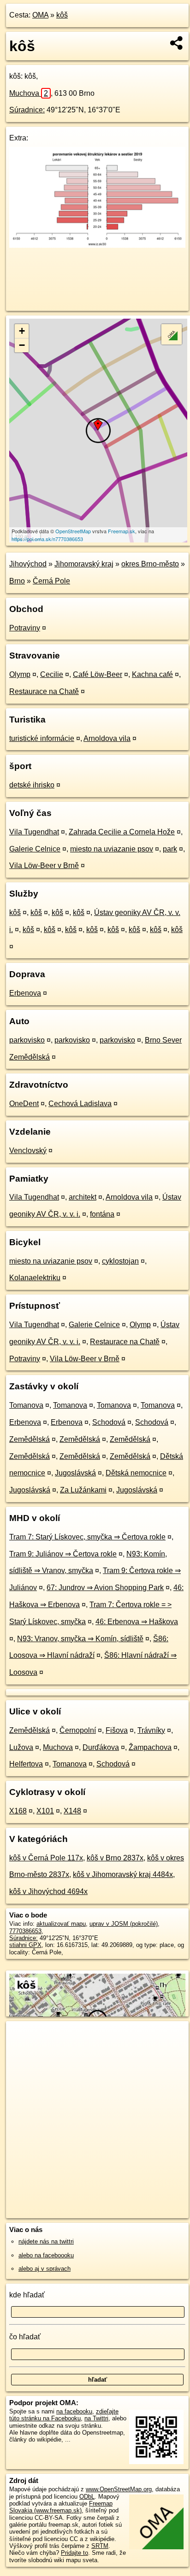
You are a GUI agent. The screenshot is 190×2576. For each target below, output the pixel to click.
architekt (83, 1197)
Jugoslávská (75, 1473)
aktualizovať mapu (61, 1924)
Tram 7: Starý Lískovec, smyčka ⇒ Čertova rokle (87, 1537)
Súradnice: (27, 110)
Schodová (109, 1422)
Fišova (117, 1730)
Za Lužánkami (83, 1490)
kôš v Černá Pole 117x (46, 1858)
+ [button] (22, 331)
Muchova (29, 93)
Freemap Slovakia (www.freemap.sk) (61, 2507)
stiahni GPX (25, 1945)
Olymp (20, 674)
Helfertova (26, 1764)
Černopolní (78, 1730)
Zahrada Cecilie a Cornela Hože (122, 832)
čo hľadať (25, 2337)
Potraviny (25, 628)
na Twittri (96, 2418)
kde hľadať (27, 2295)
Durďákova (101, 1747)
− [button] (22, 345)
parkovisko (27, 1040)
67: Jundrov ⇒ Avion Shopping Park (105, 1588)
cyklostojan (120, 1261)
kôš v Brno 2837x (115, 1858)
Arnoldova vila (107, 738)
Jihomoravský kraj (84, 564)
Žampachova (150, 1747)
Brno (17, 581)
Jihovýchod (28, 564)
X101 (45, 1811)
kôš (62, 15)
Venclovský (28, 1151)
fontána (102, 1214)
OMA (40, 15)
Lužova (21, 1747)
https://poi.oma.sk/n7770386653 (47, 539)
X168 (18, 1811)
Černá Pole (51, 581)
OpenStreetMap (73, 531)
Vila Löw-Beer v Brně (44, 865)
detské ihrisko (32, 785)
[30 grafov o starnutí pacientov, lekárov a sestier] (97, 245)
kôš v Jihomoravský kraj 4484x (123, 1874)
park (170, 849)
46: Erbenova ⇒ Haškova (137, 1622)
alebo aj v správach (45, 2269)
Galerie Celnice (35, 849)
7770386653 (25, 1931)
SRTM (100, 2546)
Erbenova (25, 993)
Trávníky (151, 1730)
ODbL (87, 2497)
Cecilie (52, 674)
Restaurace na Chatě (44, 691)
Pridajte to (74, 2553)
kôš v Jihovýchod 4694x (48, 1891)
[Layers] (172, 334)
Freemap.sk (122, 531)
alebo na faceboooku (46, 2255)
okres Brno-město (150, 564)
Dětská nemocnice (136, 1473)
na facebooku (74, 2411)
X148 (72, 1811)
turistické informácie (42, 738)
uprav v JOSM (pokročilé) (124, 1924)
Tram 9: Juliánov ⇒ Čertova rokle (63, 1554)
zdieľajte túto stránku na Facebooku (64, 2415)
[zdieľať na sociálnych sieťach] (177, 43)
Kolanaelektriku (35, 1278)
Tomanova (26, 1405)
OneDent (24, 1104)
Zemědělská (30, 1439)
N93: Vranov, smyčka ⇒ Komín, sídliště (80, 1639)
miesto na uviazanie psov (112, 849)
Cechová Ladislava (80, 1104)
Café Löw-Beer (98, 674)
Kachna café (152, 674)
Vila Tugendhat (34, 832)
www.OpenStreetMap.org (119, 2489)
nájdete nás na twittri (46, 2241)
